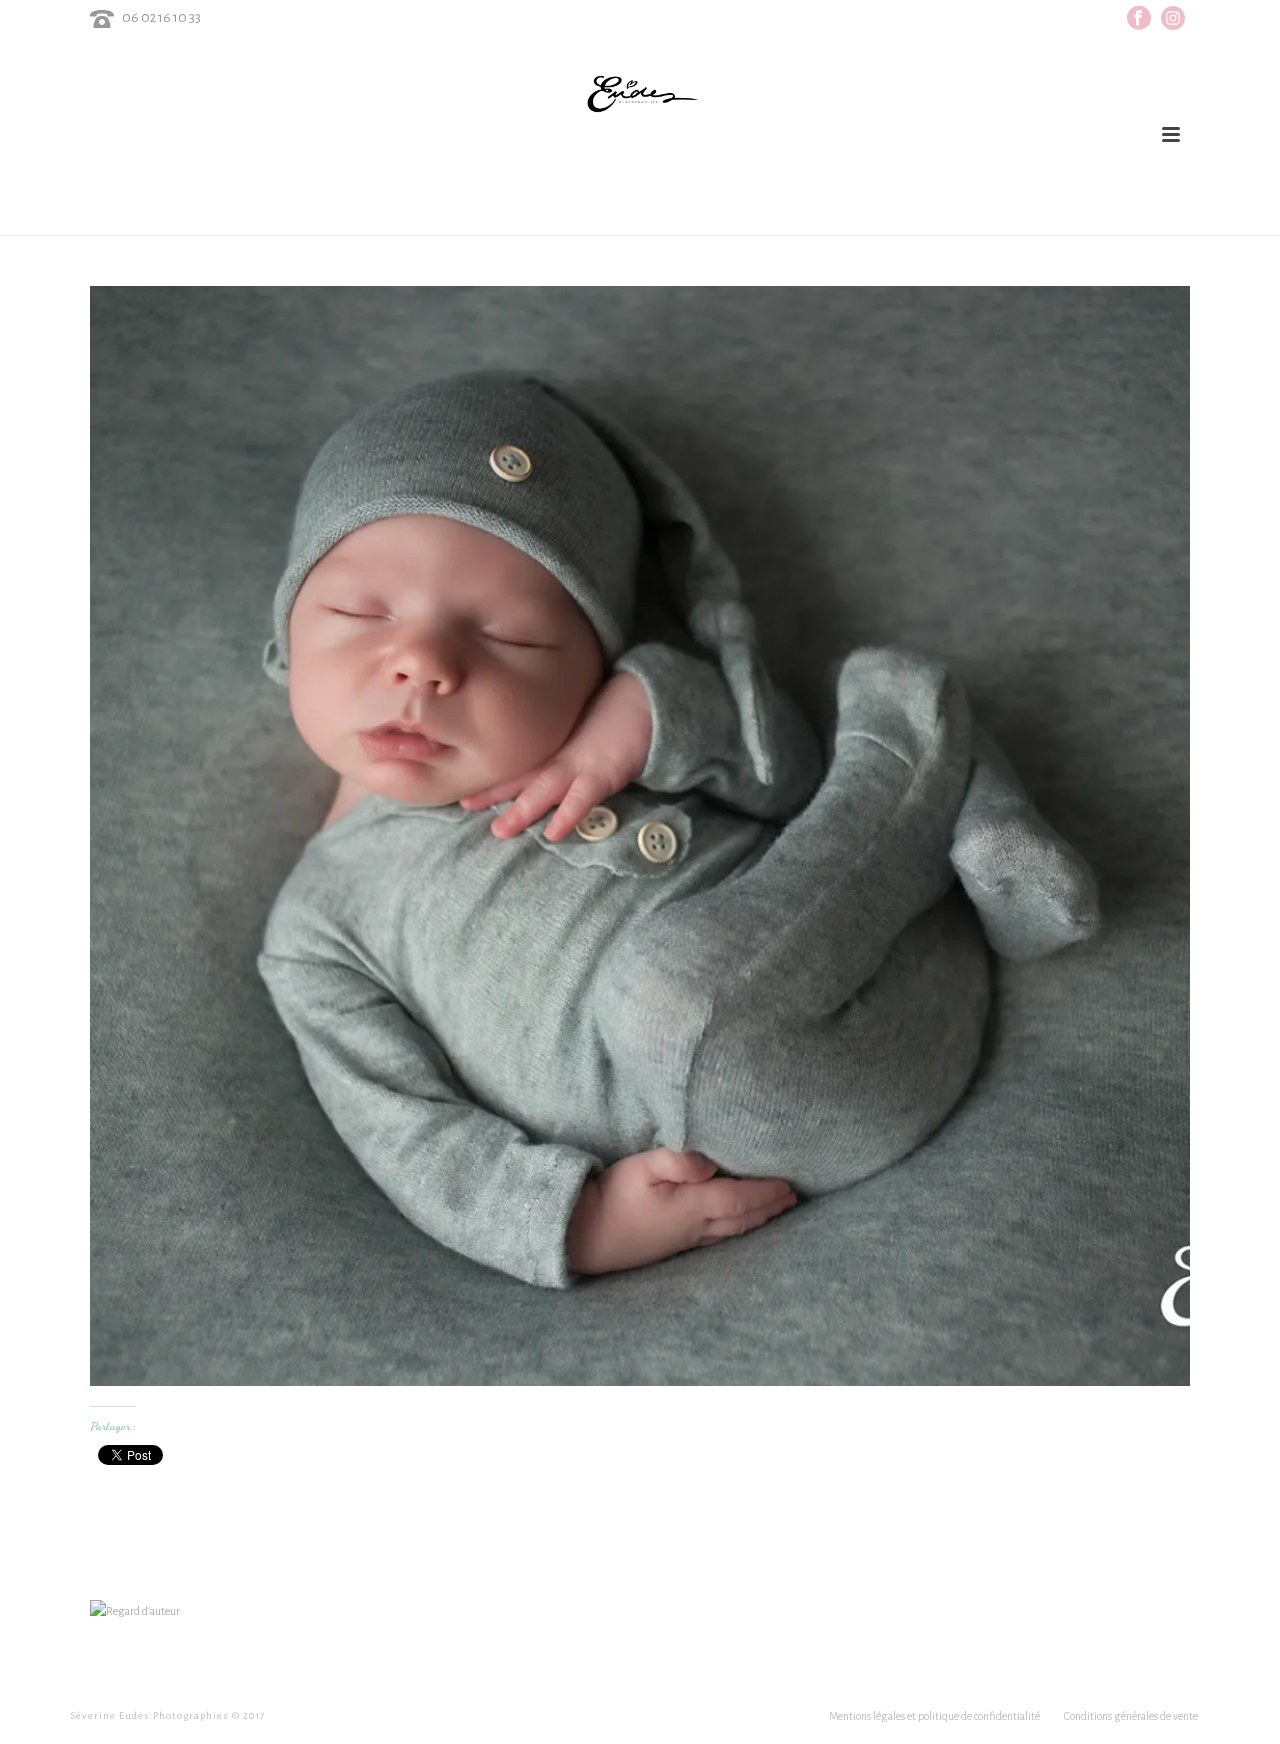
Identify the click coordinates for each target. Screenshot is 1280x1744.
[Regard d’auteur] (135, 1610)
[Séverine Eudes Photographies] (639, 94)
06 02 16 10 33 (161, 17)
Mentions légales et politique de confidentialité (934, 1716)
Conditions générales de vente (1131, 1716)
